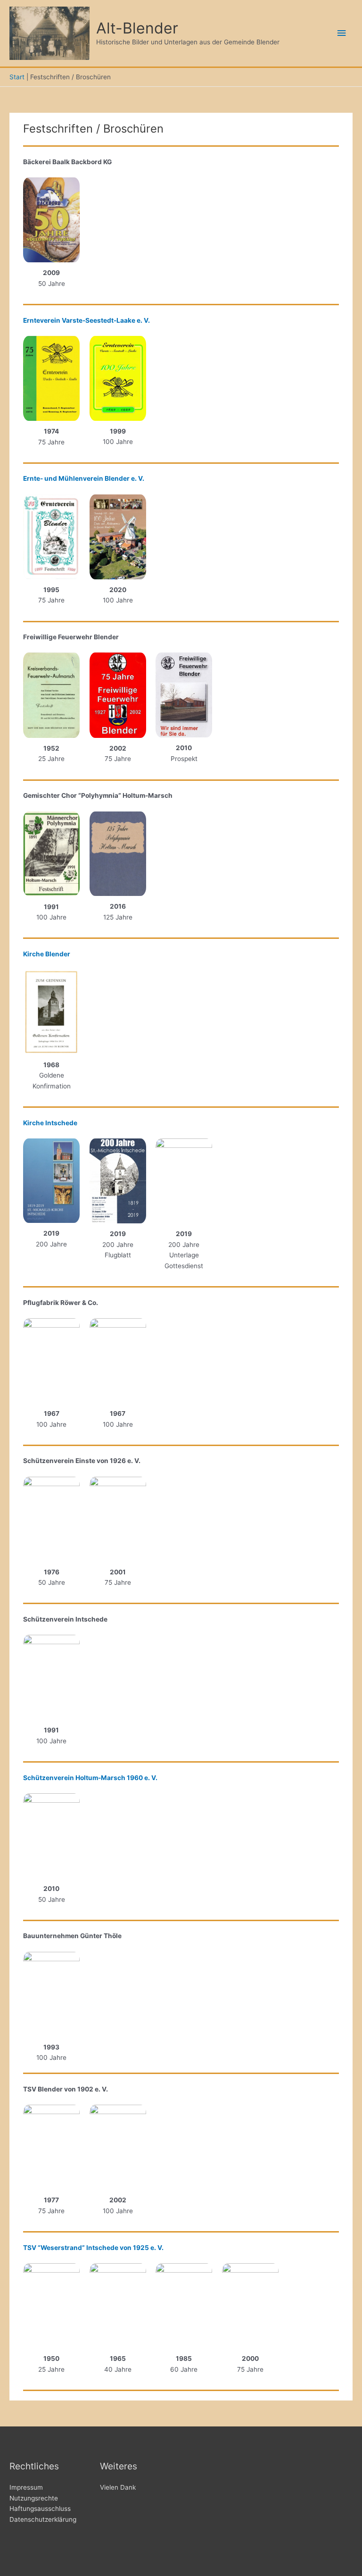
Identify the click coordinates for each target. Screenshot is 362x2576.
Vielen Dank (118, 2487)
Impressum (26, 2487)
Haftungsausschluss (40, 2509)
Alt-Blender (137, 28)
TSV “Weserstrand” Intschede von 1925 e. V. (93, 2248)
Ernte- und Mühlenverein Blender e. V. (84, 478)
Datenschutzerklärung (43, 2519)
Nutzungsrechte (34, 2498)
